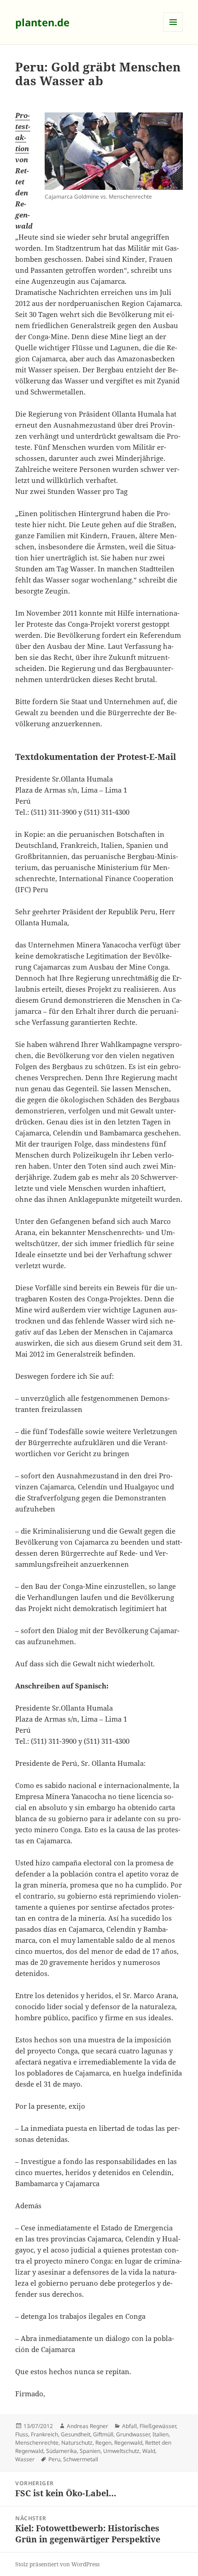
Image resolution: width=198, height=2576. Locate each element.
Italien (160, 2434)
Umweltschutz (121, 2451)
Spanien (90, 2451)
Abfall (129, 2426)
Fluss (22, 2434)
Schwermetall (81, 2459)
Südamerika (61, 2451)
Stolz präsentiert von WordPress (57, 2564)
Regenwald (128, 2443)
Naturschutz (77, 2443)
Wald (149, 2451)
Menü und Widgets (173, 32)
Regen (103, 2443)
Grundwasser (133, 2434)
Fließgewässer (158, 2426)
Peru (54, 2459)
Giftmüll (103, 2434)
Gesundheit (76, 2434)
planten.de (42, 22)
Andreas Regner (87, 2426)
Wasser (25, 2459)
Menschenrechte (37, 2443)
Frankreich (44, 2434)
